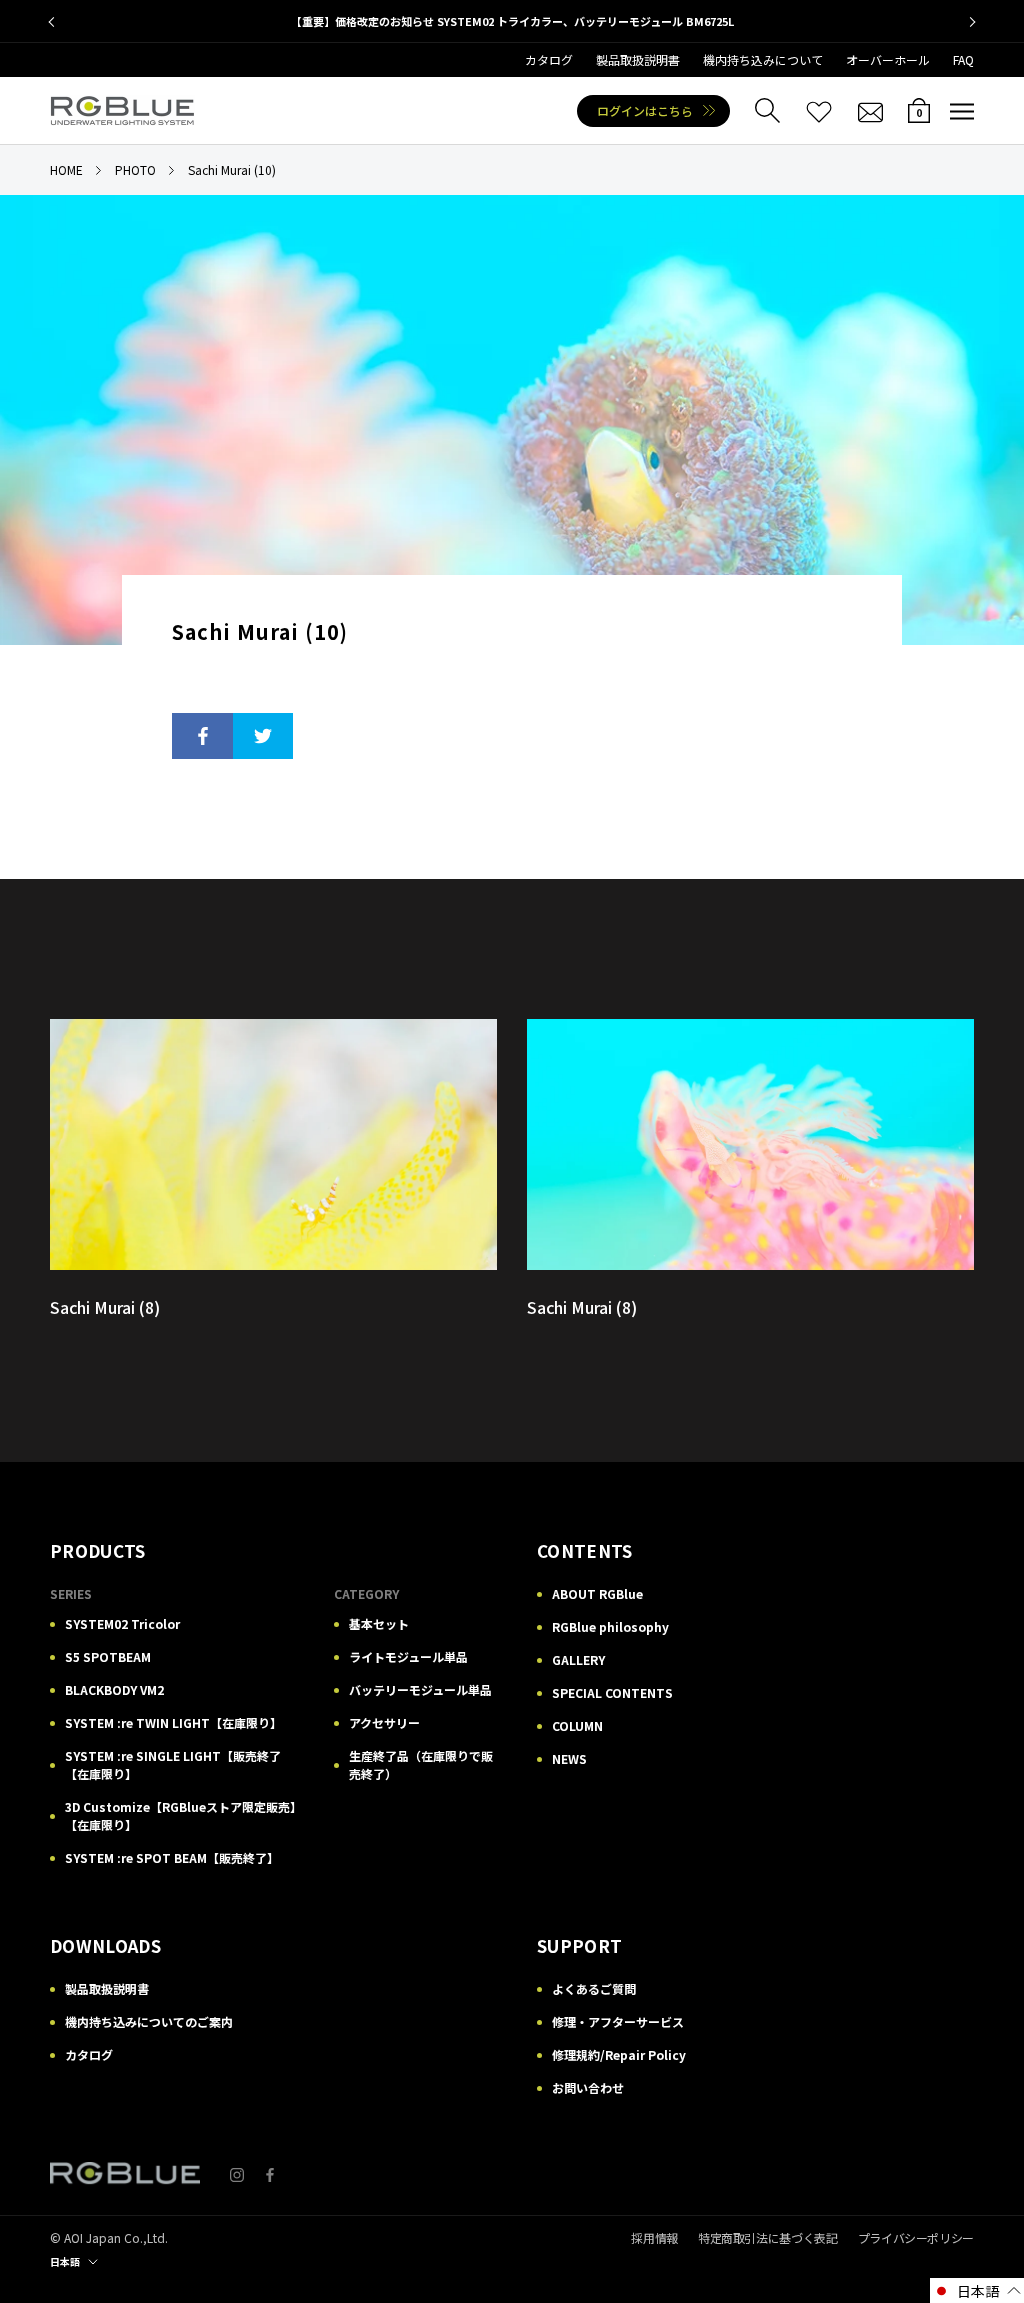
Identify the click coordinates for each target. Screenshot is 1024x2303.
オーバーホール (888, 59)
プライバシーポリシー (916, 2237)
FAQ (963, 59)
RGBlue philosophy (610, 1626)
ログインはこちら (645, 110)
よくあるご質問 (594, 1988)
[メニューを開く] (962, 111)
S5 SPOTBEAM (108, 1656)
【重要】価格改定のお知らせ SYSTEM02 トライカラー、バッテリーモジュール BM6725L (512, 21)
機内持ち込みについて (763, 59)
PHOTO (135, 169)
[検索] (767, 111)
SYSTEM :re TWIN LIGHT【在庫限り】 (173, 1722)
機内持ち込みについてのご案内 (149, 2021)
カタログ (549, 59)
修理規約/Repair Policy (619, 2054)
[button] (977, 2290)
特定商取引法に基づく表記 (768, 2237)
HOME (66, 169)
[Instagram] (237, 2173)
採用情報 (654, 2237)
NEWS (569, 1758)
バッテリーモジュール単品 (420, 1689)
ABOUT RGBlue (597, 1593)
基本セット (379, 1623)
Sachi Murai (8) (105, 1307)
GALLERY (578, 1659)
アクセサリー (384, 1722)
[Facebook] (270, 2173)
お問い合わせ (588, 2087)
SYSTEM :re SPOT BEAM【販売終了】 (172, 1857)
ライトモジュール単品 (408, 1656)
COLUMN (577, 1725)
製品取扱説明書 (638, 59)
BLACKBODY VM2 (114, 1689)
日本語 (65, 2261)
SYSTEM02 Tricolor (122, 1623)
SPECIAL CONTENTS (612, 1692)
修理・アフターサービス (618, 2021)
